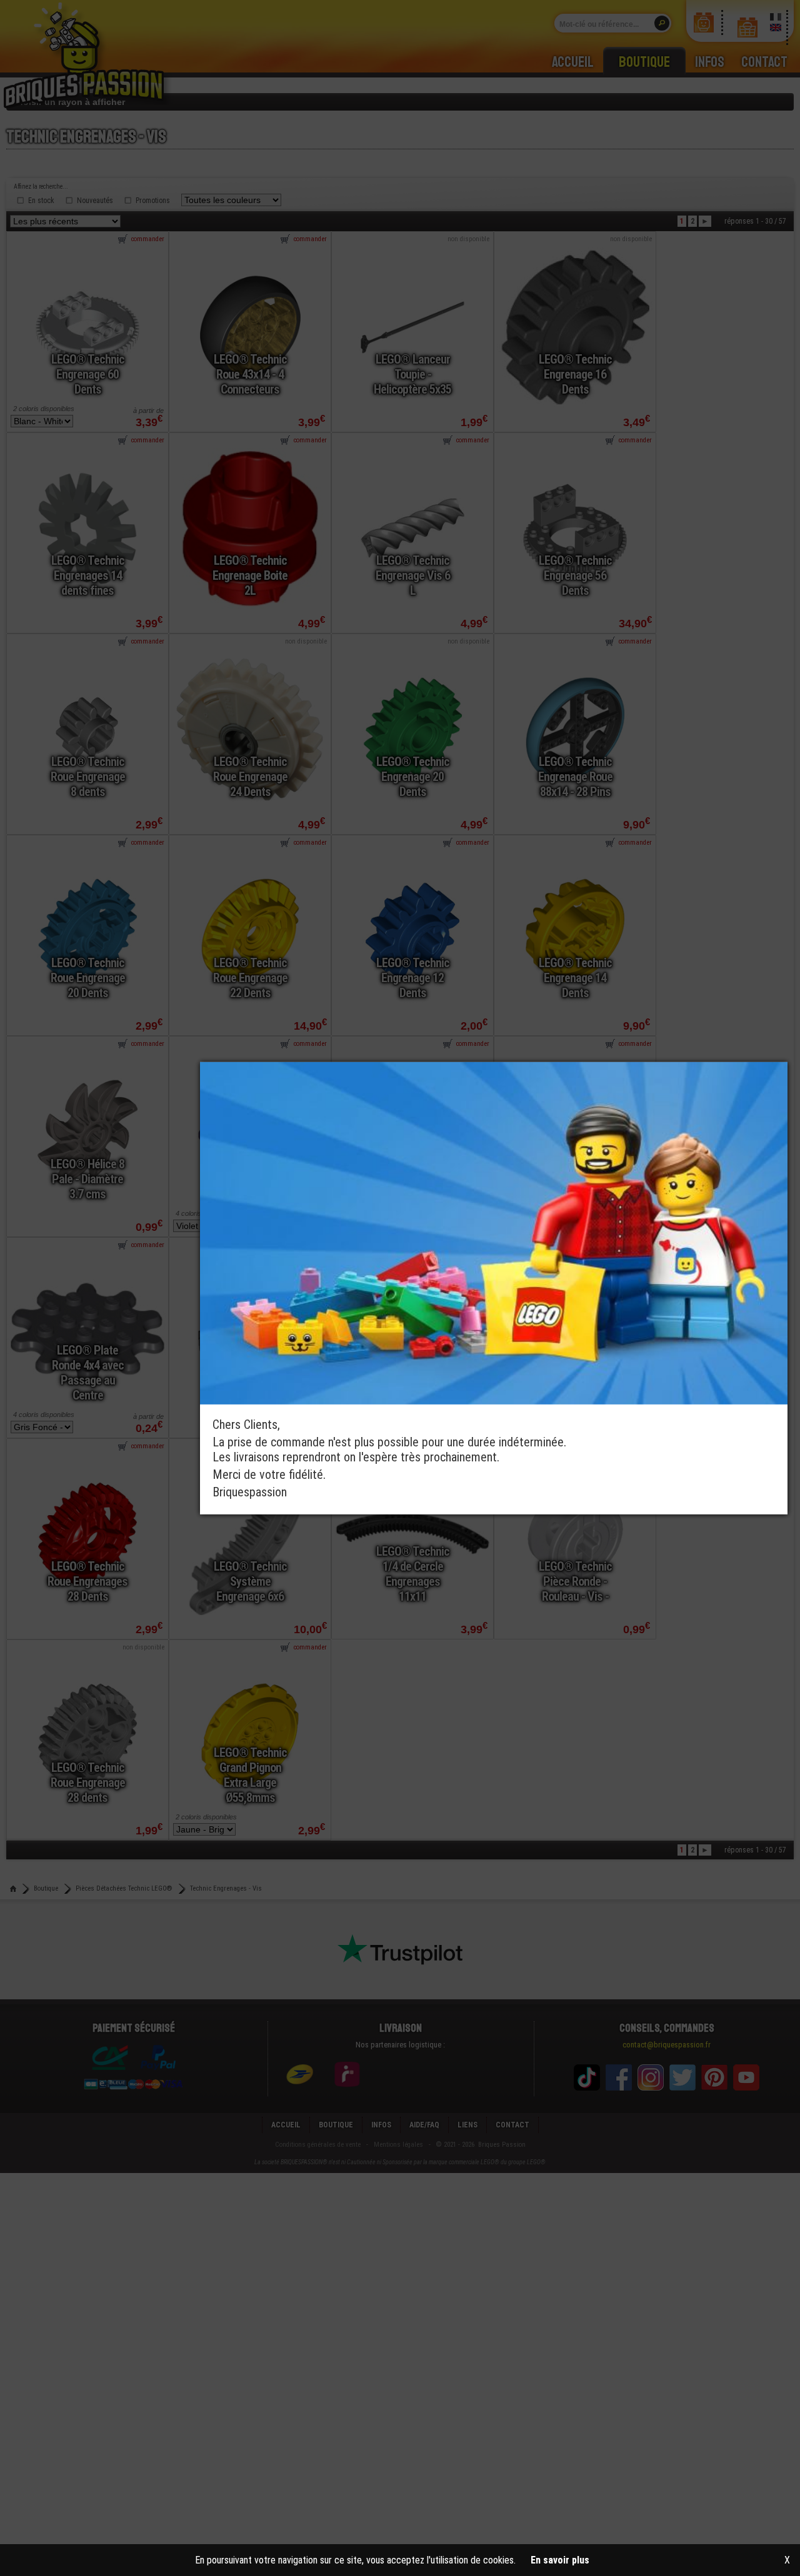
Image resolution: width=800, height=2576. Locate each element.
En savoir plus (560, 2560)
